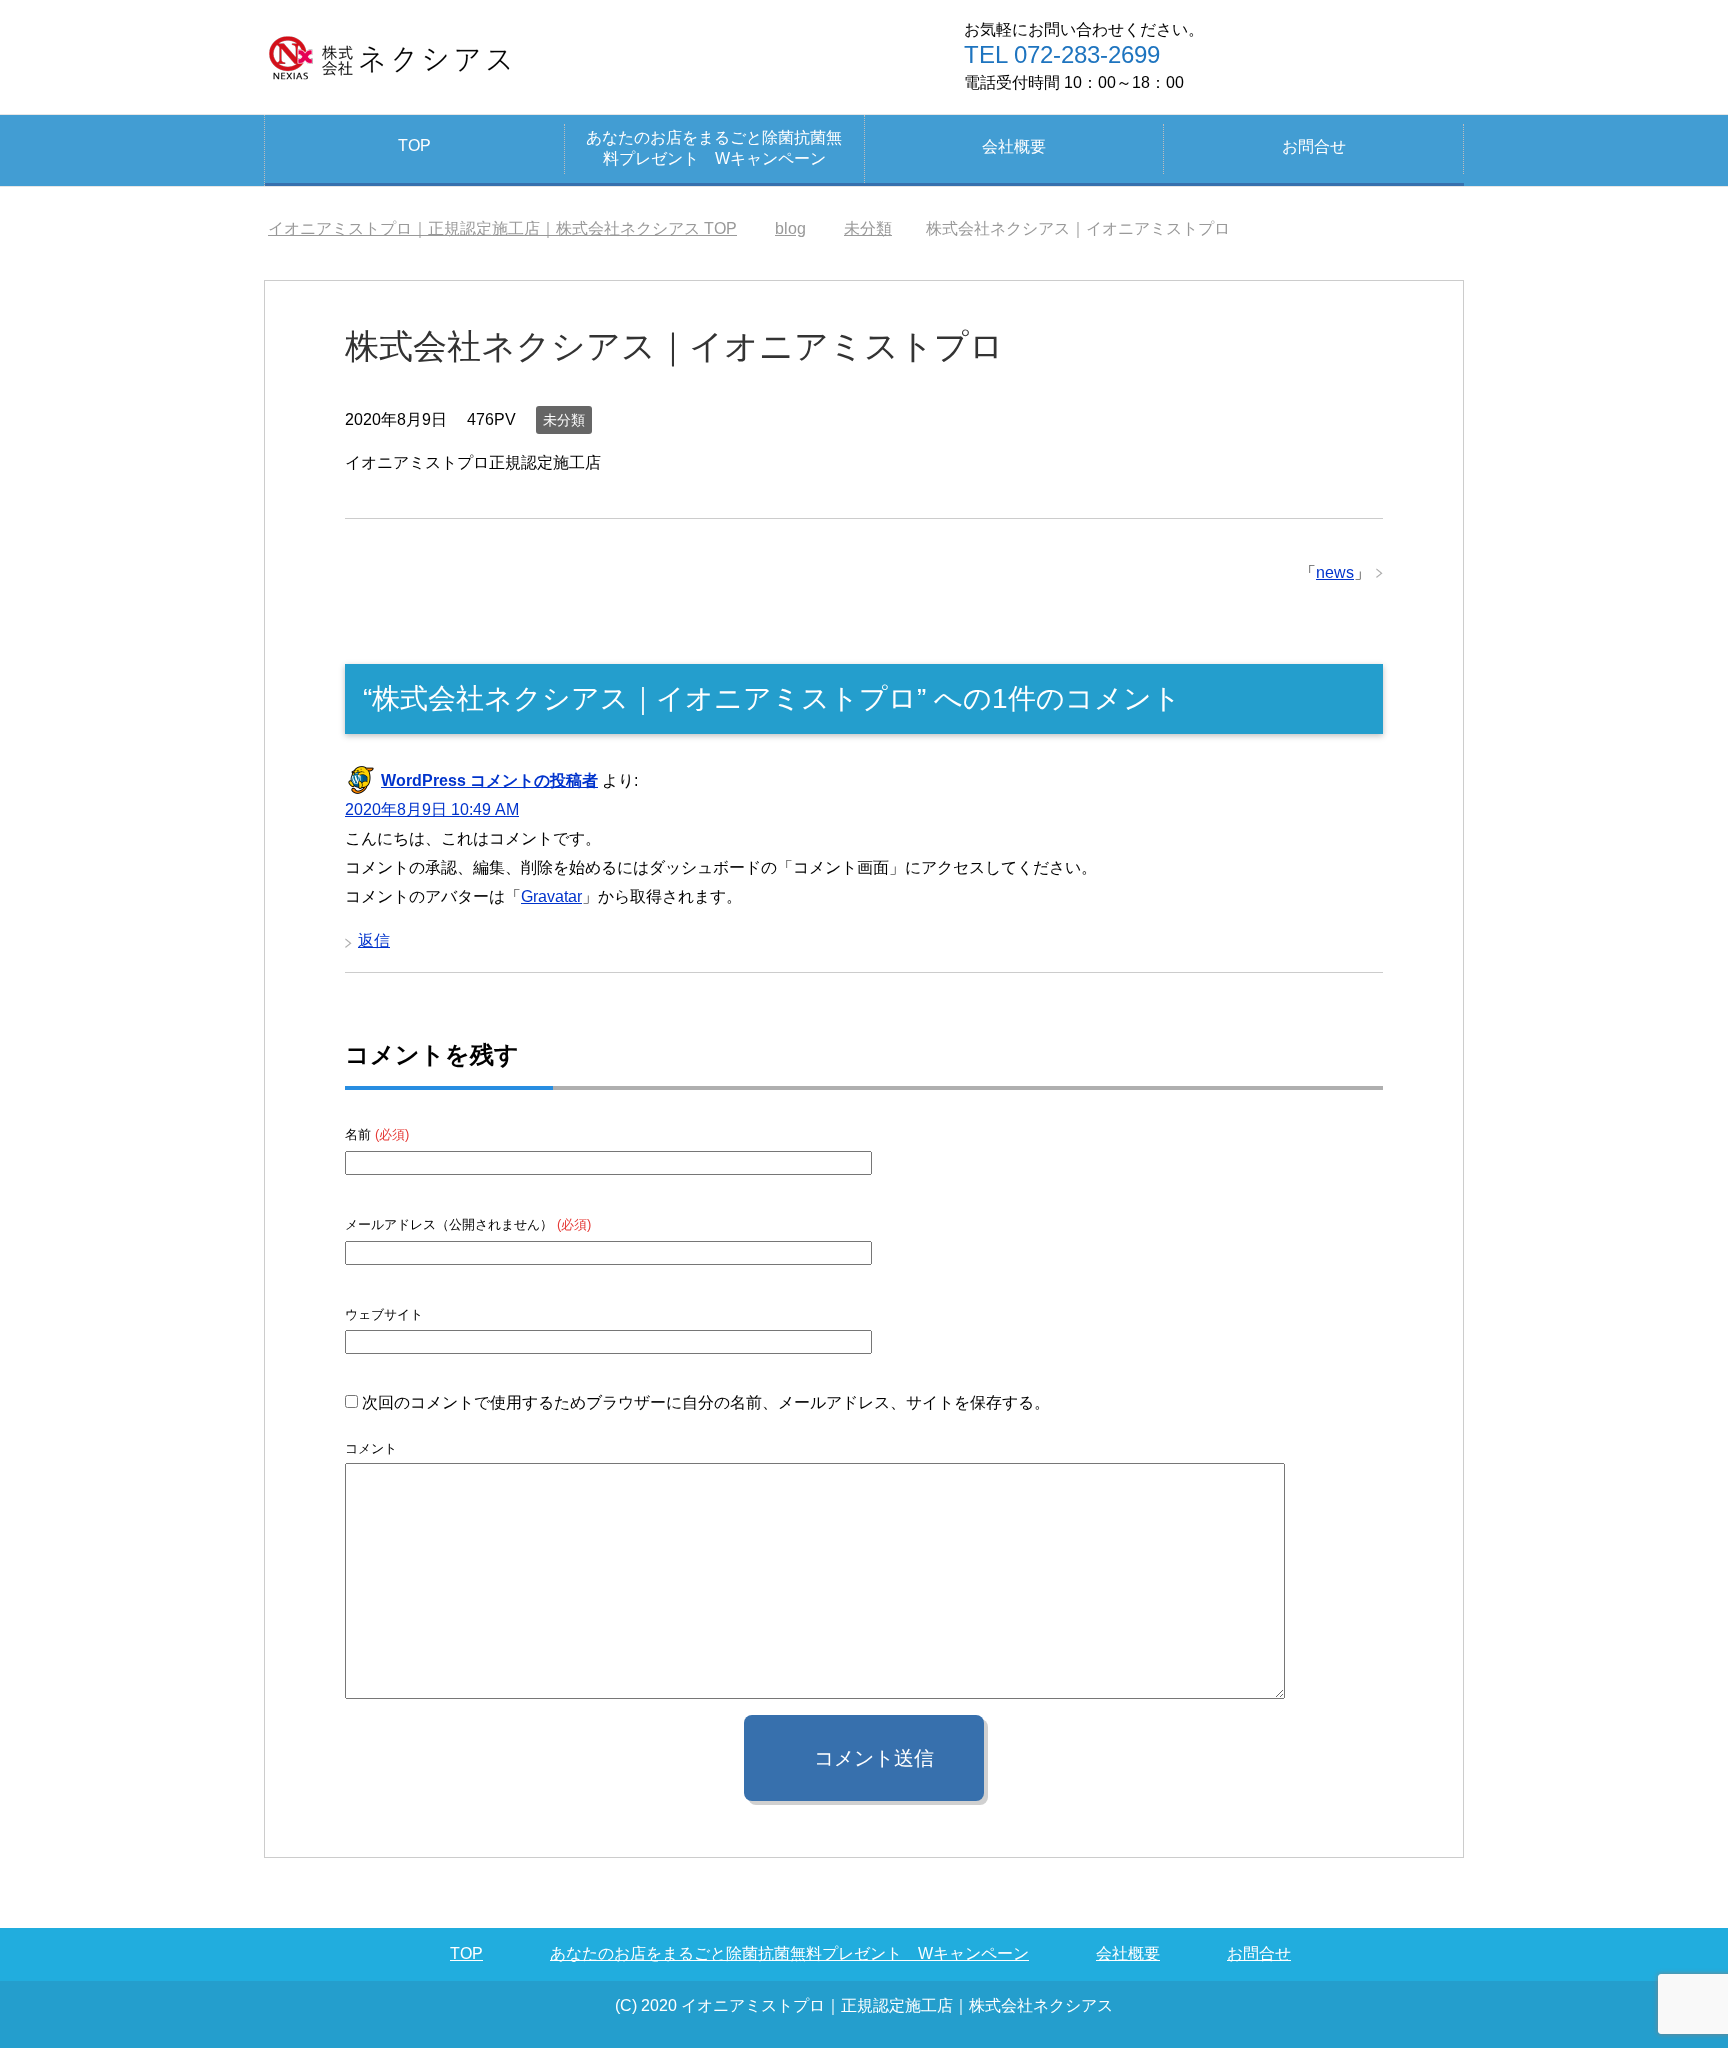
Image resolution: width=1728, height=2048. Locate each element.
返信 (374, 940)
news (1335, 572)
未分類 (564, 420)
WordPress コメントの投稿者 (489, 780)
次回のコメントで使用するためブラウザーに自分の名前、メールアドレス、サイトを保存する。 (706, 1402)
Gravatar (551, 896)
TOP (414, 145)
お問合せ (1314, 146)
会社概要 (1014, 146)
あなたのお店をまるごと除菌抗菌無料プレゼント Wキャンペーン (714, 148)
